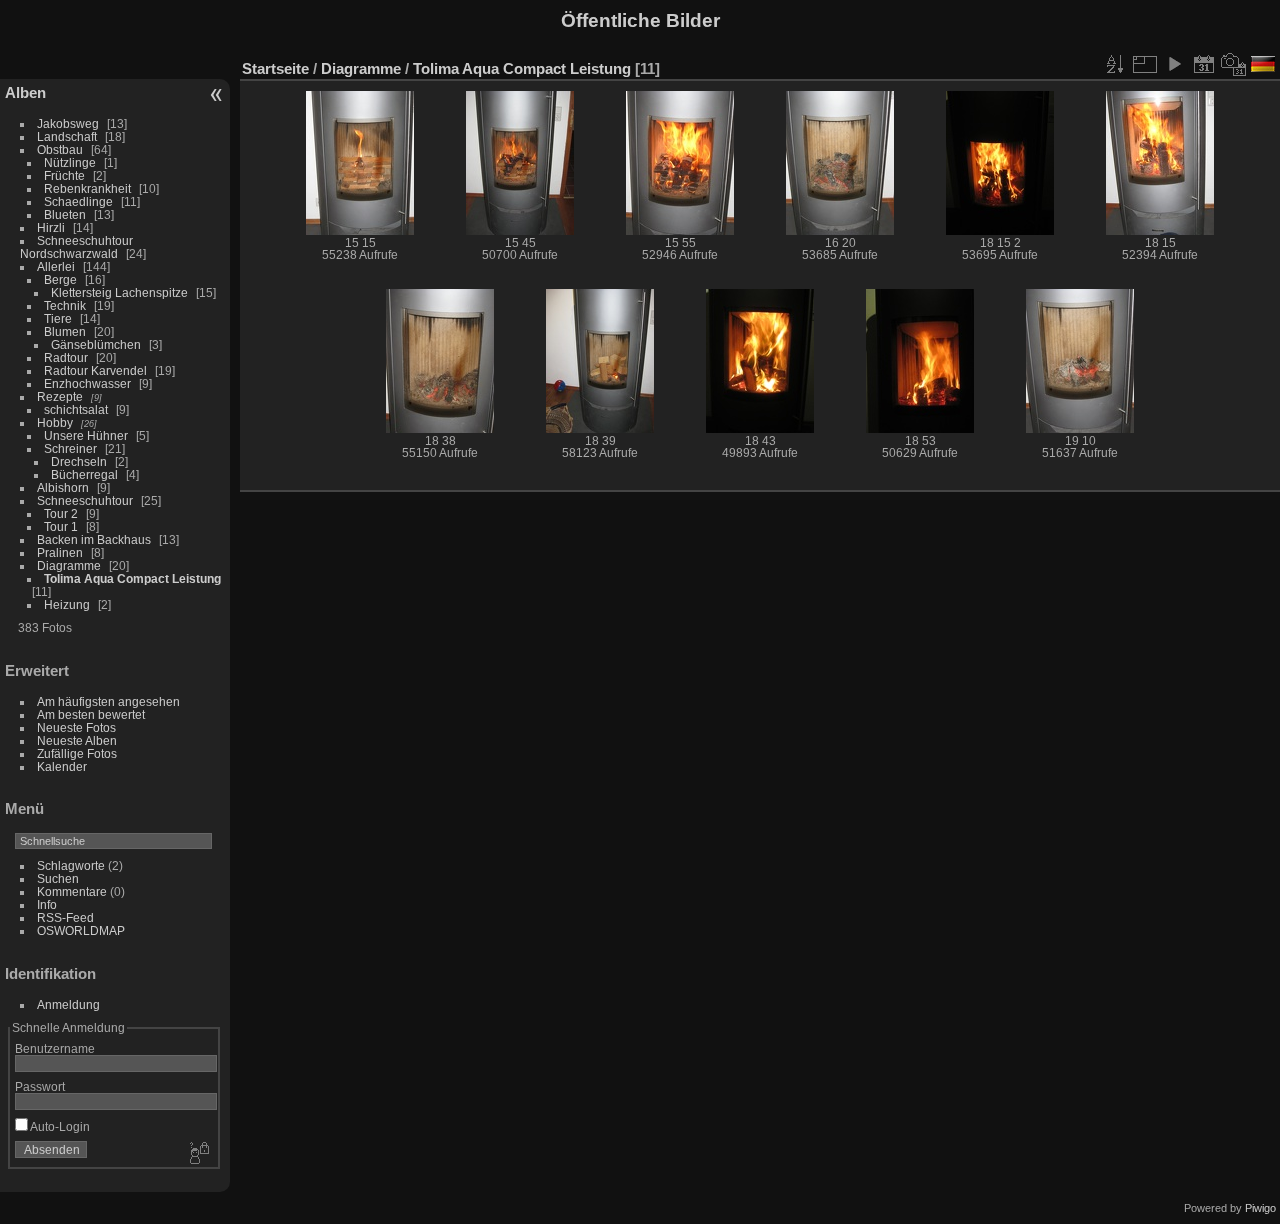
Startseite (275, 68)
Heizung (67, 604)
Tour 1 (61, 526)
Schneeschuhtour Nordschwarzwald (76, 247)
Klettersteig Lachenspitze (119, 292)
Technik (65, 305)
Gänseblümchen (96, 344)
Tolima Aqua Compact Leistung (132, 578)
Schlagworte (71, 865)
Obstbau (60, 149)
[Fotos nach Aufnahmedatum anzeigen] (1234, 64)
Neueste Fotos (76, 727)
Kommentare (72, 891)
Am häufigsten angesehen (108, 701)
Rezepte (60, 396)
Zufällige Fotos (77, 753)
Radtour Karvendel (95, 370)
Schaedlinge (78, 201)
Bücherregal (84, 474)
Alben (25, 92)
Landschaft (67, 136)
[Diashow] (1174, 64)
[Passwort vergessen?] (198, 1154)
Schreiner (70, 448)
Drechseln (79, 461)
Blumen (65, 331)
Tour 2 (61, 513)
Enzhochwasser (87, 383)
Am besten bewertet (91, 714)
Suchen (58, 878)
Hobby (55, 422)
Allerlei (56, 266)
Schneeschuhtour (85, 500)
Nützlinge (70, 162)
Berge (60, 279)
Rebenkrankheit (87, 188)
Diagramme (69, 565)
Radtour (66, 357)
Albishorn (63, 487)
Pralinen (60, 552)
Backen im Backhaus (94, 539)
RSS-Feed (65, 917)
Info (47, 904)
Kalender (62, 766)
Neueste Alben (77, 740)
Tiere (58, 318)
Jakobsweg (68, 123)
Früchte (64, 175)
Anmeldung (68, 1004)
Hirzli (51, 227)
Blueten (65, 214)
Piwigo (1260, 1208)
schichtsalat (76, 409)
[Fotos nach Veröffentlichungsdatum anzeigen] (1204, 64)
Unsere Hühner (86, 435)
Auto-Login (59, 1126)
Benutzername (55, 1048)
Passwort (40, 1086)
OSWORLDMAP (81, 930)
